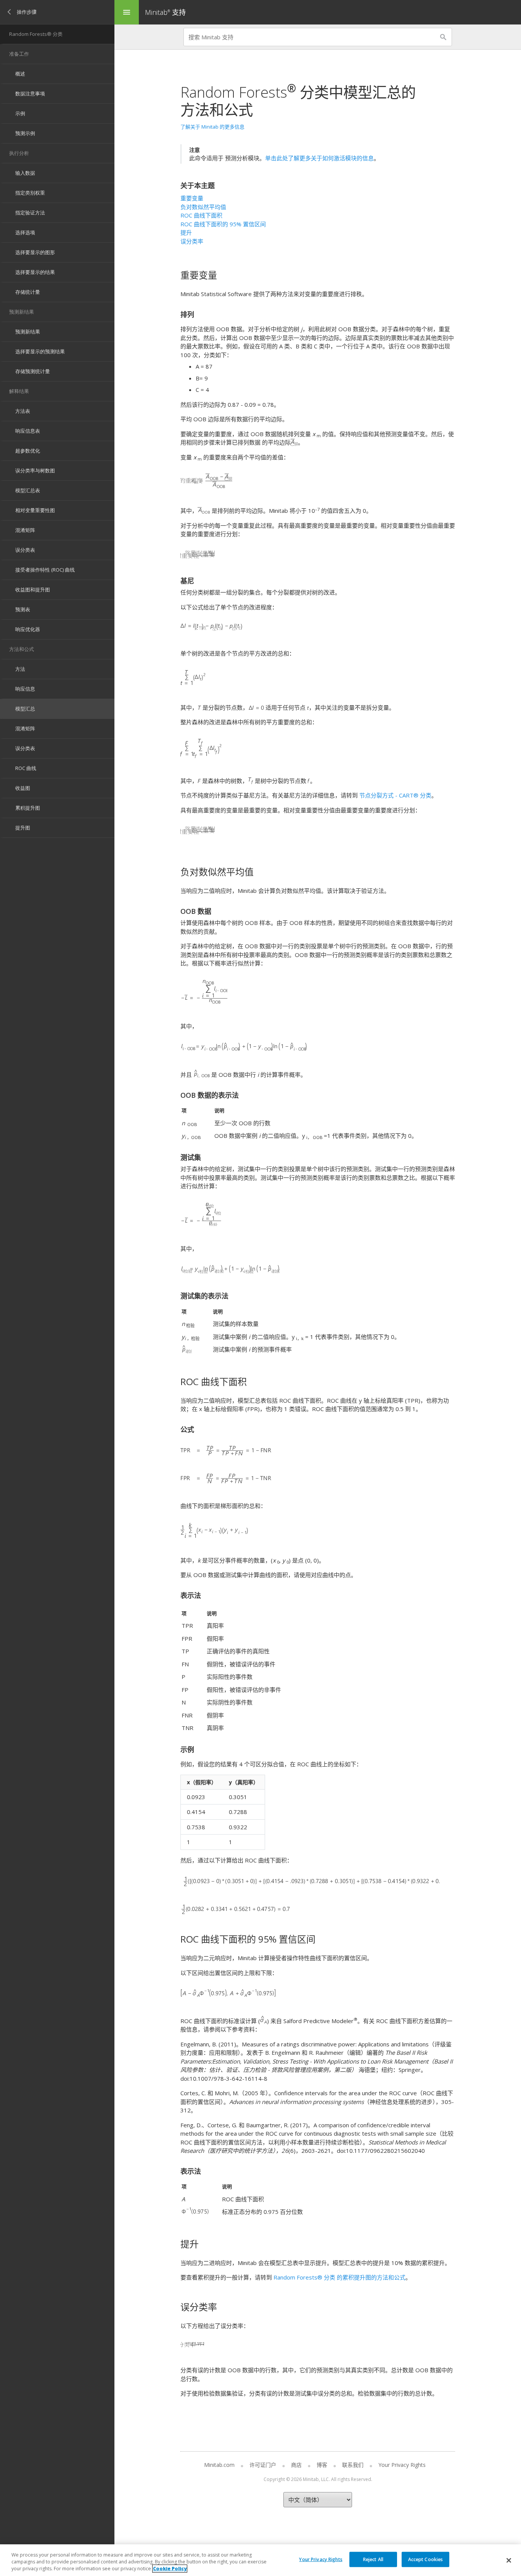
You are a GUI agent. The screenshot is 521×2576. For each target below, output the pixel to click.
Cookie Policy (170, 2569)
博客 (322, 2465)
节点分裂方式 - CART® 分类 (395, 795)
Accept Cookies (426, 2559)
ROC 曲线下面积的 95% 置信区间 (223, 224)
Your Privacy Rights (321, 2559)
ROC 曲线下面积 (201, 215)
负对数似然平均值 (203, 207)
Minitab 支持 (165, 12)
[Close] (509, 2560)
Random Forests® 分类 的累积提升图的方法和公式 (339, 2277)
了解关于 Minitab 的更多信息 (212, 127)
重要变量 (192, 198)
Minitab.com (219, 2465)
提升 (186, 232)
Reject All (373, 2559)
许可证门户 (263, 2465)
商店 (296, 2465)
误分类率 (192, 241)
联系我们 (353, 2465)
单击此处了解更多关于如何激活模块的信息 (319, 158)
